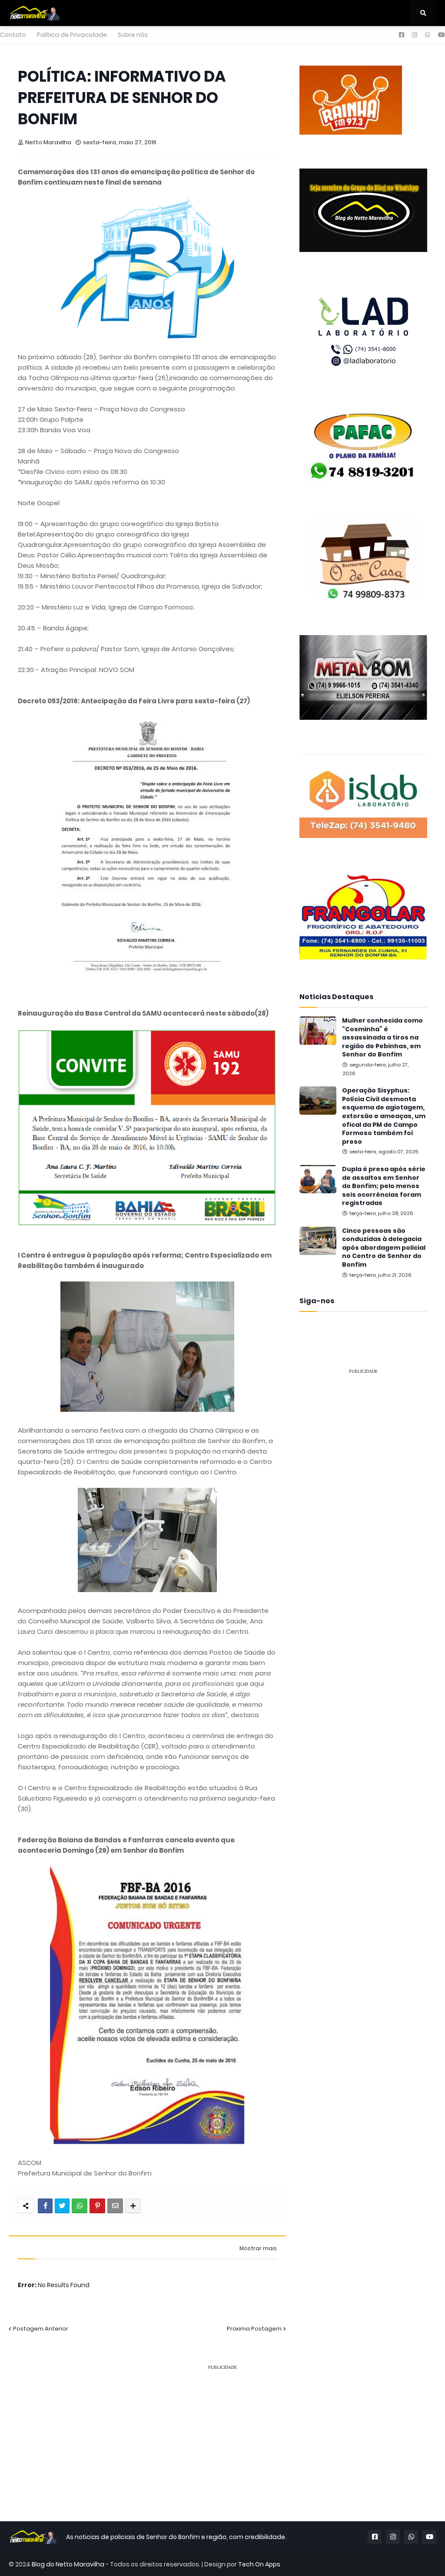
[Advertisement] (363, 1436)
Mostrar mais (258, 2248)
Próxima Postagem (254, 2329)
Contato (13, 35)
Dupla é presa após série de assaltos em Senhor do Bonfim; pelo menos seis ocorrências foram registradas (384, 1186)
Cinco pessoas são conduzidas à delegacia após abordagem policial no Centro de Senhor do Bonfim (384, 1248)
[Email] (115, 2206)
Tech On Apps (259, 2564)
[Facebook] (45, 2206)
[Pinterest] (97, 2206)
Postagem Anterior (41, 2329)
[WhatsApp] (80, 2206)
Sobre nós (133, 35)
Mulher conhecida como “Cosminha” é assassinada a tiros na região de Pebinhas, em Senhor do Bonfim (382, 1038)
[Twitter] (62, 2206)
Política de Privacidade (72, 35)
